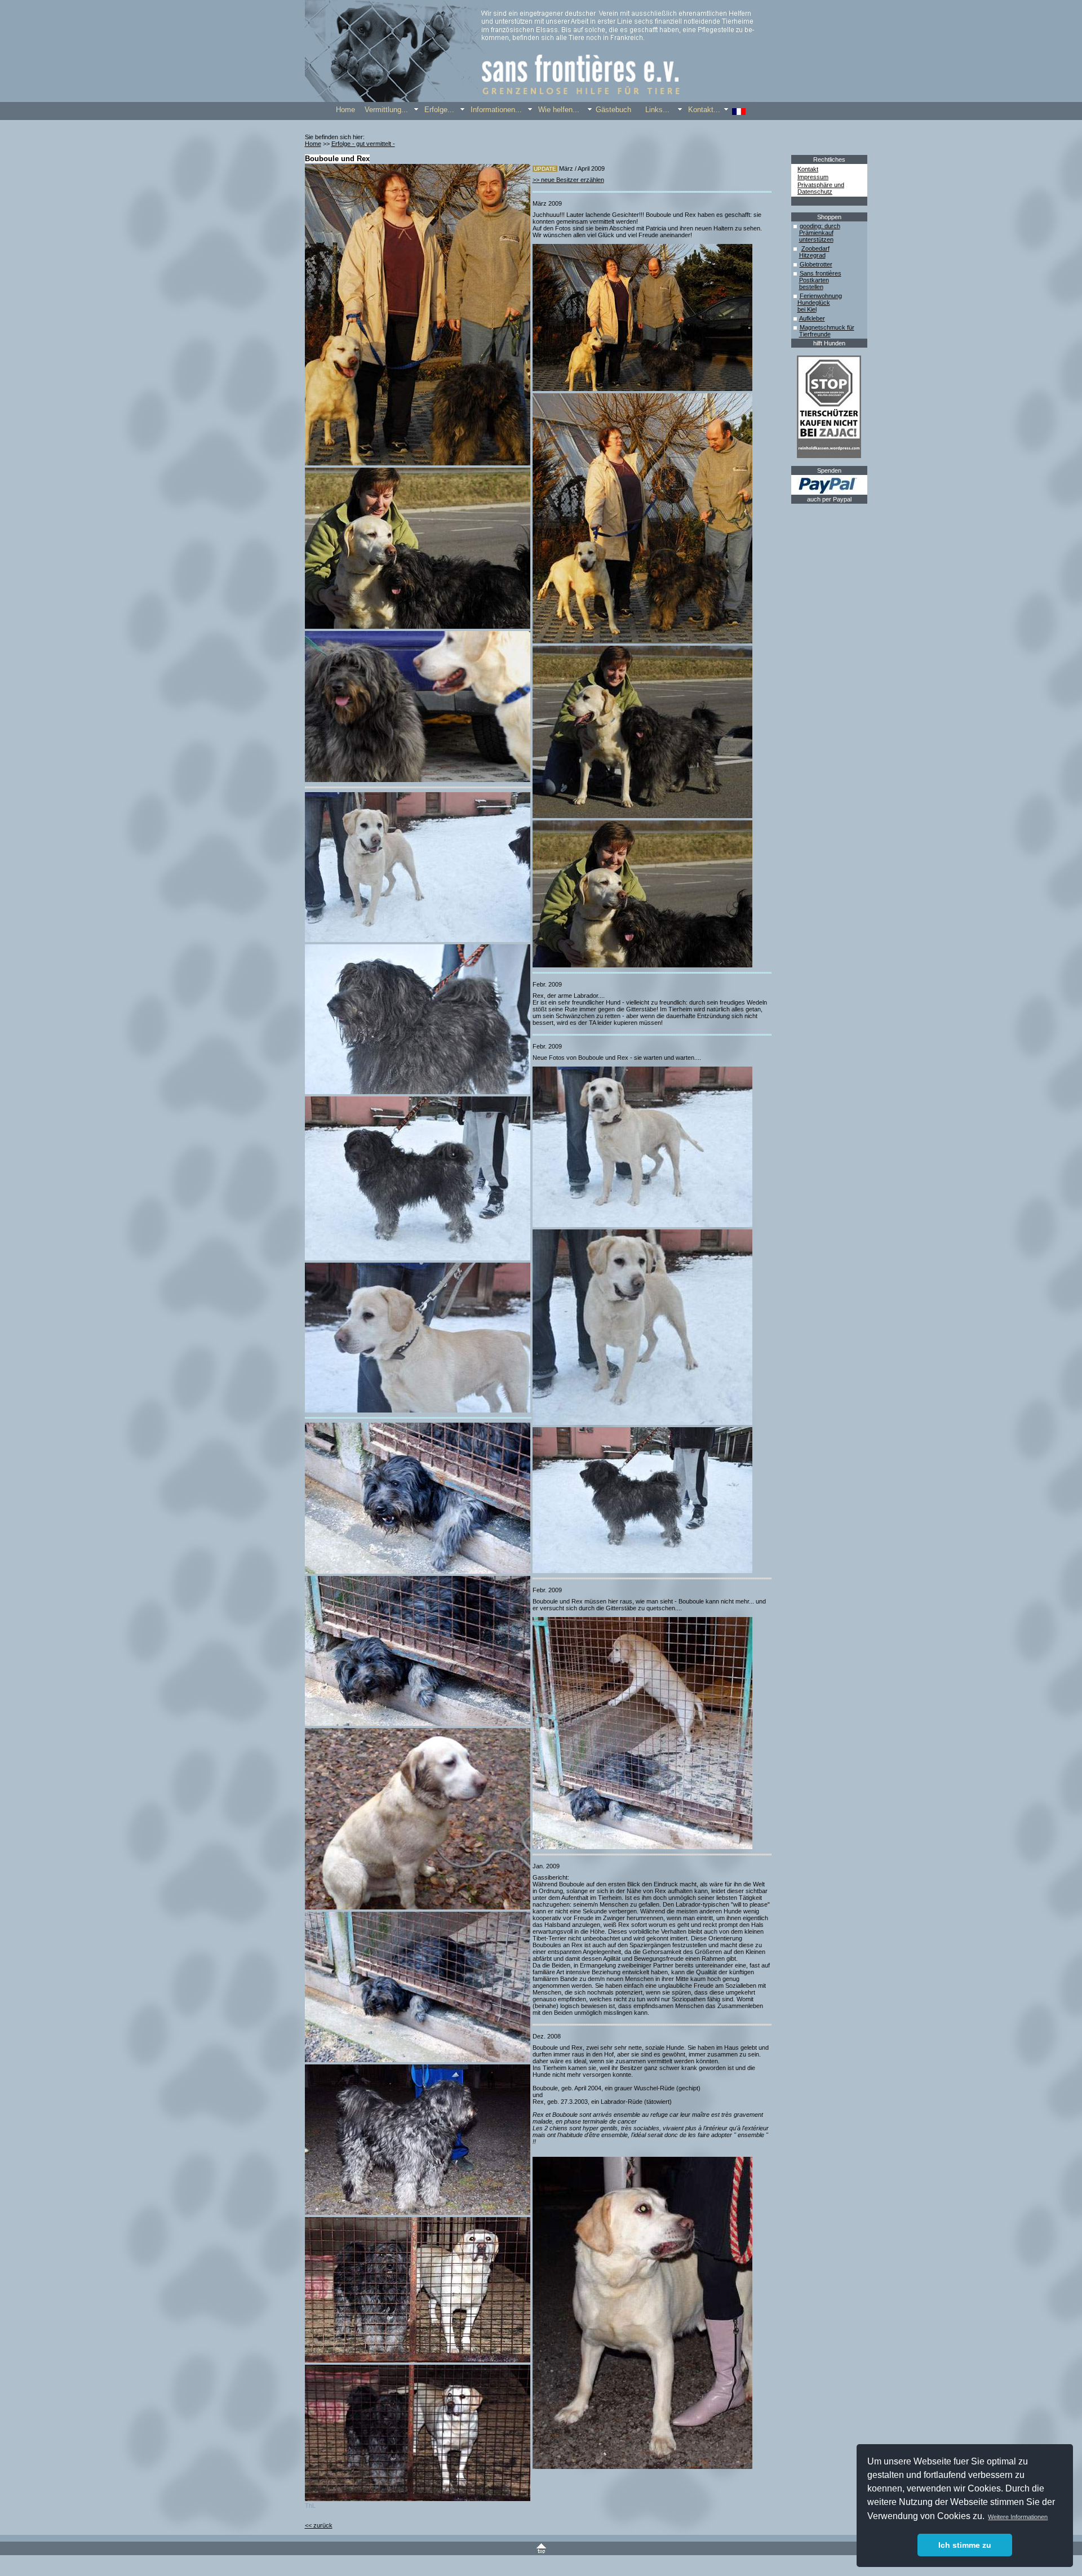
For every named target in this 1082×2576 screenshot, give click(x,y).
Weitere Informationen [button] (1018, 2517)
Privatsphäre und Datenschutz (821, 188)
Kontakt (808, 169)
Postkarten (814, 280)
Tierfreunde (815, 334)
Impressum (813, 177)
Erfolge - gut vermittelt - (363, 144)
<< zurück (319, 2525)
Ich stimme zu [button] (965, 2545)
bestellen (811, 287)
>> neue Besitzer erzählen (568, 180)
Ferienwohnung (821, 296)
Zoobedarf (815, 248)
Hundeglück (814, 303)
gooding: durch (820, 226)
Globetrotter (816, 264)
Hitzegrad (812, 255)
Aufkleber (812, 318)
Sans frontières (821, 273)
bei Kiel (807, 309)
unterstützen (816, 239)
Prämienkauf (816, 233)
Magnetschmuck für (827, 327)
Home (313, 144)
